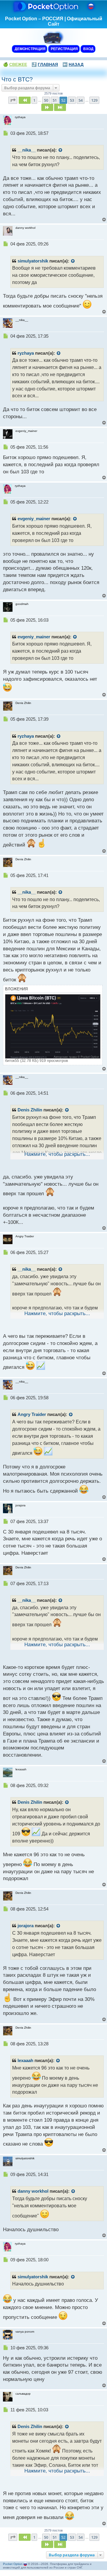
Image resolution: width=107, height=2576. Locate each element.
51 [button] (55, 100)
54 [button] (81, 100)
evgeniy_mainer (34, 519)
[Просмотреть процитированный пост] (61, 150)
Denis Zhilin (30, 1110)
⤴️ (45, 64)
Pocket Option (13, 2564)
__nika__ (27, 150)
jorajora (26, 1926)
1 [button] (34, 100)
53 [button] (72, 100)
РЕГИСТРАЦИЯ (64, 49)
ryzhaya (26, 353)
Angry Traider (32, 1414)
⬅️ (73, 64)
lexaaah (25, 2061)
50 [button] (46, 100)
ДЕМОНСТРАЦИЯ (30, 49)
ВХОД (88, 49)
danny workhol (33, 2191)
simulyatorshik (33, 261)
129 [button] (94, 100)
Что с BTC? (17, 79)
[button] (13, 100)
